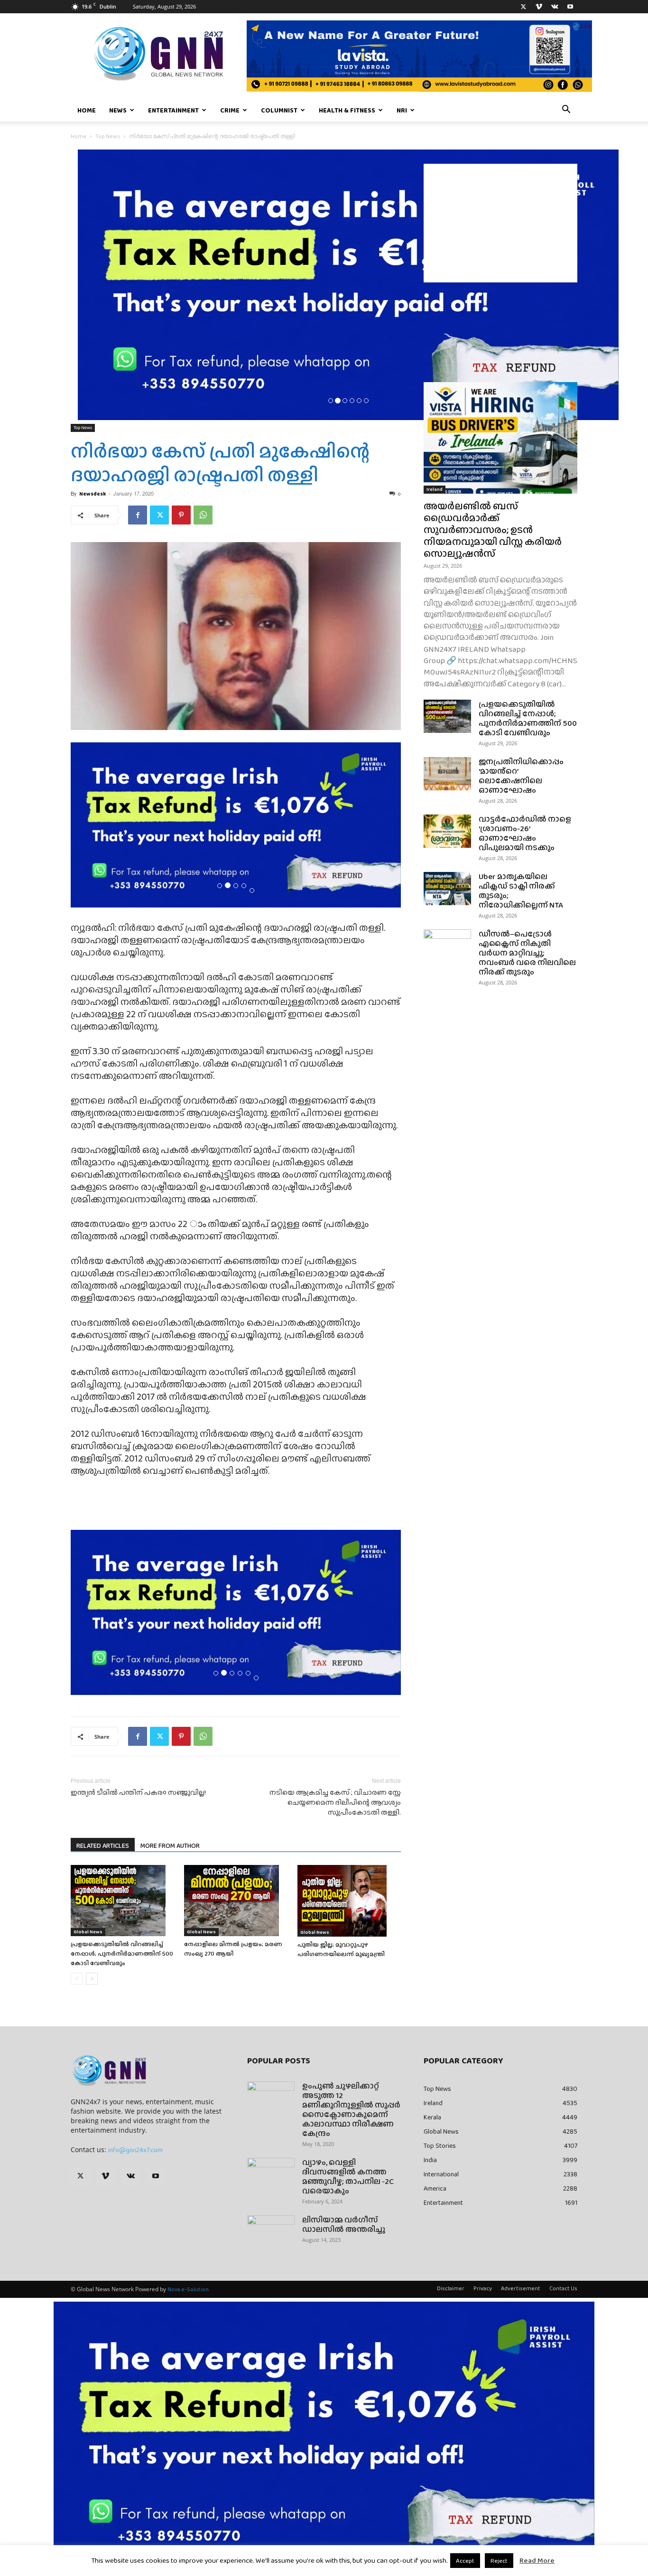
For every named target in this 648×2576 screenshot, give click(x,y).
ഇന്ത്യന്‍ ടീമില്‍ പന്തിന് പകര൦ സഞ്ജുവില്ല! (138, 1793)
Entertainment (173, 110)
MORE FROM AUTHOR (170, 1845)
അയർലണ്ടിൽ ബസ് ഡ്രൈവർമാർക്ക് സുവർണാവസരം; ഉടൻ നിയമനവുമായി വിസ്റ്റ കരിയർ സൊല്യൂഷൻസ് (493, 529)
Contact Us (563, 2288)
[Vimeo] (539, 7)
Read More (537, 2560)
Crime (230, 110)
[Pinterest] (181, 515)
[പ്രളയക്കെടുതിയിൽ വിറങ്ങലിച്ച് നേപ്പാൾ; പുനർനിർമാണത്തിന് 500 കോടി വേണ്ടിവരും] (122, 1901)
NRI (402, 110)
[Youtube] (570, 7)
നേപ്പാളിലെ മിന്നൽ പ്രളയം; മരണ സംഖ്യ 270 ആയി (233, 1949)
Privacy (483, 2288)
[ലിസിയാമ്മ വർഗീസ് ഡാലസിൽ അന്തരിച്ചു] (271, 2232)
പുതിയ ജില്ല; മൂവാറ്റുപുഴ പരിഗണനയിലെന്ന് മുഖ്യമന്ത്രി (341, 1949)
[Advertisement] (500, 223)
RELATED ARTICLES (103, 1845)
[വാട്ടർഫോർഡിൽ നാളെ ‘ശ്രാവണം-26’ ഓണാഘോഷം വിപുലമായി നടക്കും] (447, 831)
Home (87, 110)
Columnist (279, 110)
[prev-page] (77, 1979)
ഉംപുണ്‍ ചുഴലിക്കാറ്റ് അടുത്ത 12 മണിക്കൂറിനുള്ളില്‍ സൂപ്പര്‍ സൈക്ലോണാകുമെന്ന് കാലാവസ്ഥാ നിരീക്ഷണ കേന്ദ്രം (351, 2110)
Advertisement (521, 2288)
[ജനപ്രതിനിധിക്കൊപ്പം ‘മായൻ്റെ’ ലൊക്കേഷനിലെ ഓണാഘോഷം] (447, 774)
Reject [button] (499, 2561)
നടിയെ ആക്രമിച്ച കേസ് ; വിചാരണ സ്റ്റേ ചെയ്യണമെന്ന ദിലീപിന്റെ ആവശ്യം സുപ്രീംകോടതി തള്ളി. (335, 1803)
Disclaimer (451, 2288)
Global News (88, 1932)
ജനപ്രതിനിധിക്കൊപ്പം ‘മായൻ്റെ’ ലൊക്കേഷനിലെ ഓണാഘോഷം (521, 776)
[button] (566, 111)
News (118, 110)
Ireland (435, 489)
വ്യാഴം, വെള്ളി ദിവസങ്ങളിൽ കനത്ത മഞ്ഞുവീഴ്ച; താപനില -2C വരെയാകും (348, 2177)
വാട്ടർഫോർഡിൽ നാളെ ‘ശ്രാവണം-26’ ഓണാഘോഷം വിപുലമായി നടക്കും (525, 833)
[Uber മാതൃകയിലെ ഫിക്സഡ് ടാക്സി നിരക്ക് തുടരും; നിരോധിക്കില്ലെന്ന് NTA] (447, 889)
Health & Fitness (347, 110)
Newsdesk (93, 494)
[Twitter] (523, 7)
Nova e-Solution (188, 2289)
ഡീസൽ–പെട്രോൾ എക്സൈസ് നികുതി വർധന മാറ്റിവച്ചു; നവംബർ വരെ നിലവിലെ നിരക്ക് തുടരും (527, 953)
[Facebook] (138, 515)
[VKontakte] (555, 7)
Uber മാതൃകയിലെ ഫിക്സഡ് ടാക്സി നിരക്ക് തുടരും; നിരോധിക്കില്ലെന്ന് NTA (521, 891)
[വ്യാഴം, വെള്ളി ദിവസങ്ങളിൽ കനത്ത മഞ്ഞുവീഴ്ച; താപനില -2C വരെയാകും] (271, 2174)
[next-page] (92, 1979)
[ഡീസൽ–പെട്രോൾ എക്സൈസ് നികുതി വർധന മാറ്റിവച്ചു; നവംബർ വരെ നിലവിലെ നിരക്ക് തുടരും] (447, 946)
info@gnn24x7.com (135, 2150)
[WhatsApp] (203, 515)
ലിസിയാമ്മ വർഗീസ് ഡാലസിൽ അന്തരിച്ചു (344, 2225)
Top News (108, 136)
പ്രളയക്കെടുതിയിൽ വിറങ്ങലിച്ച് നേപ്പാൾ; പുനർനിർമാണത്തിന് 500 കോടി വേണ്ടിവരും (122, 1953)
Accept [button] (465, 2561)
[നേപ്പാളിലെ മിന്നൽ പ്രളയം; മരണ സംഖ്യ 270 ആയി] (236, 1901)
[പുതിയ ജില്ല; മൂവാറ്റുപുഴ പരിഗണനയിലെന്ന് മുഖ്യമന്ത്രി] (349, 1901)
